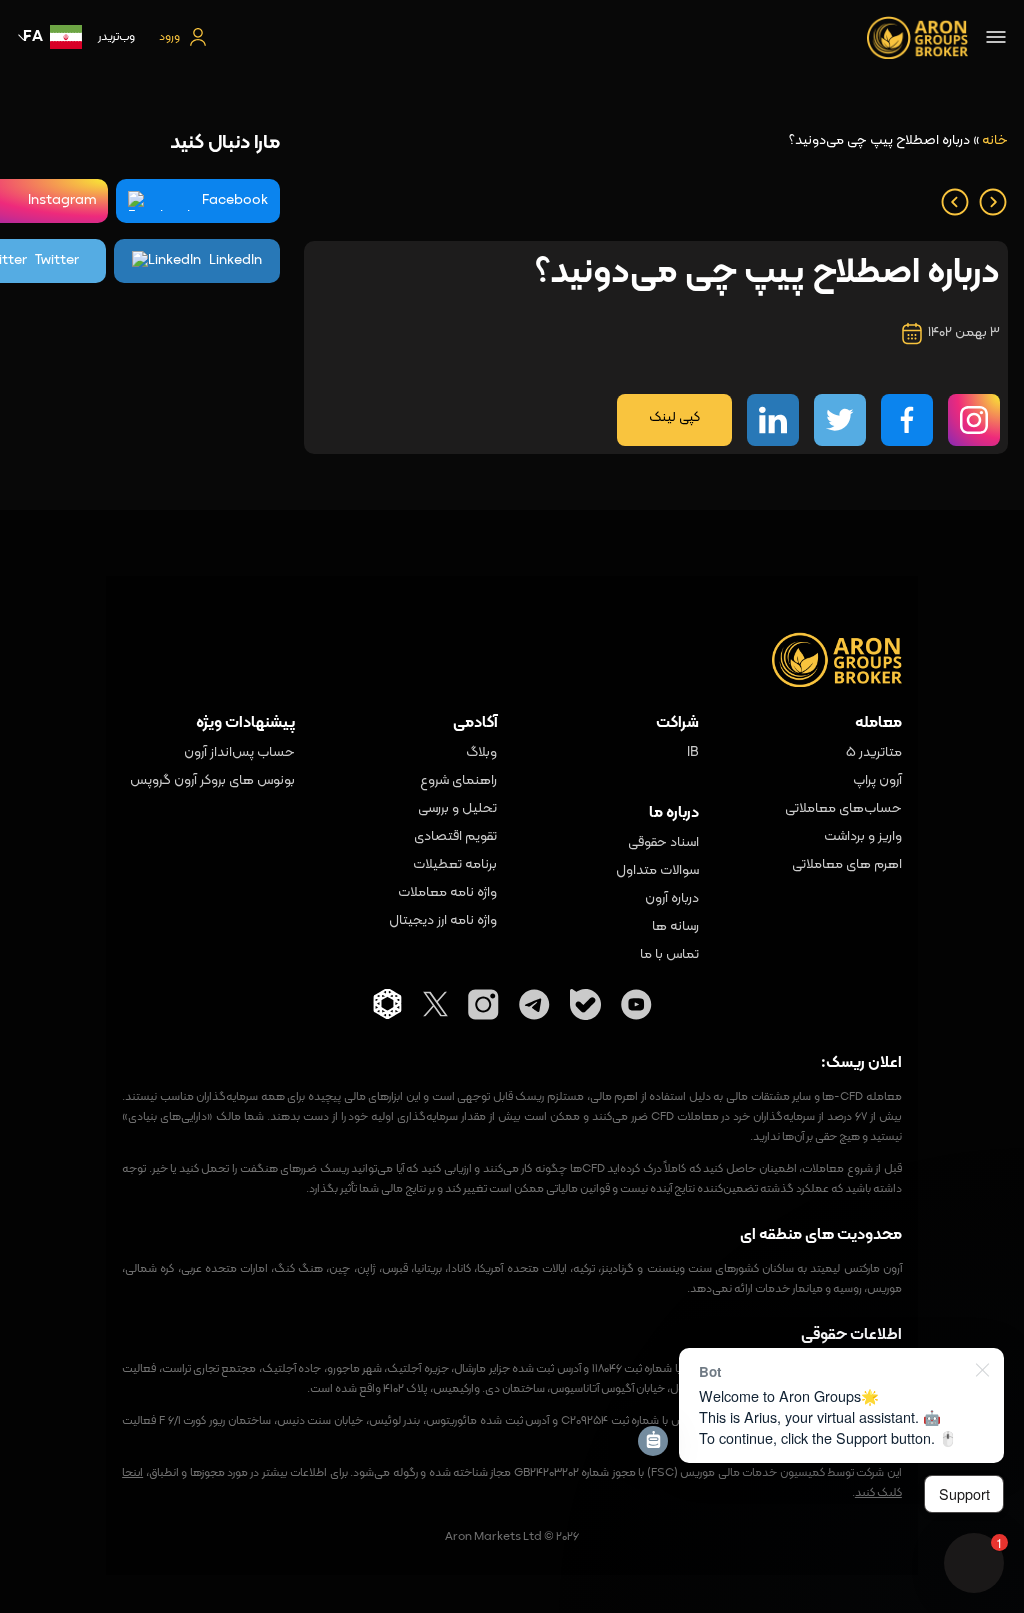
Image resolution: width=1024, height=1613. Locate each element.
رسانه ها (675, 927)
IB (693, 753)
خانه (995, 140)
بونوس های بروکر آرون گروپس (212, 781)
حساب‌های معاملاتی (843, 809)
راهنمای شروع (458, 781)
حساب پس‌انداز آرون (239, 753)
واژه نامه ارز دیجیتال (443, 921)
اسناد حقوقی (663, 843)
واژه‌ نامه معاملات (447, 893)
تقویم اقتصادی (455, 837)
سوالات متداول (657, 871)
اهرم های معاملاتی (846, 865)
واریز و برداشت (862, 837)
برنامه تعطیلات (455, 865)
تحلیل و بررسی (457, 809)
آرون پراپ (877, 781)
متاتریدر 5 (873, 753)
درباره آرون (672, 899)
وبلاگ (481, 753)
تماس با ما (669, 955)
